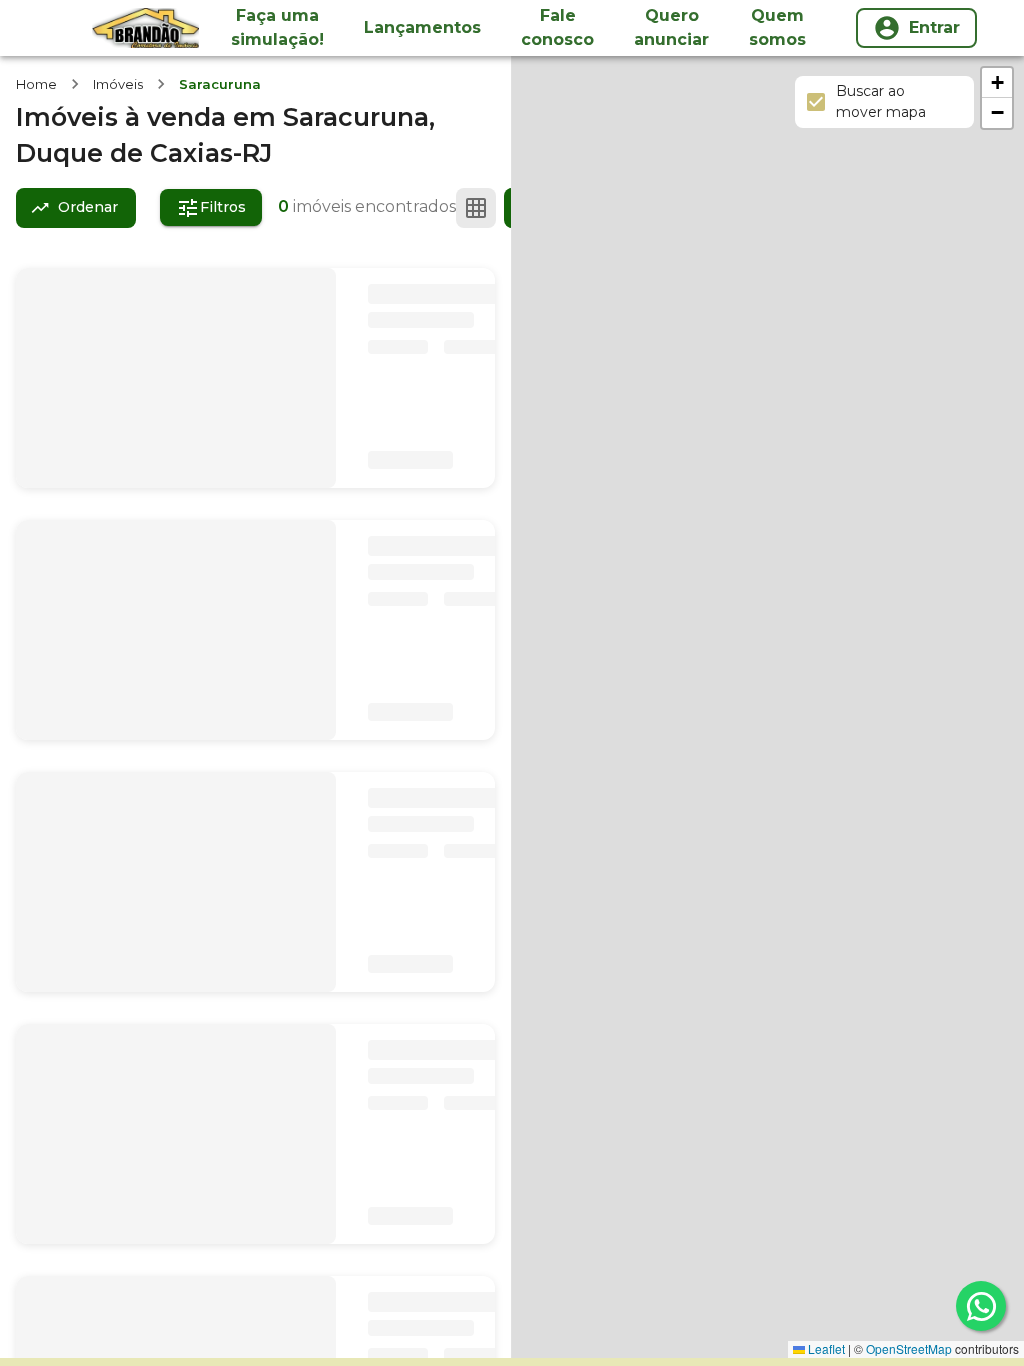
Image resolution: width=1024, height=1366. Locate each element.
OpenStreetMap (909, 1348)
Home (36, 84)
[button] (997, 83)
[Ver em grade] (476, 208)
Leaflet (825, 1348)
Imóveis (118, 84)
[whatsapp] (981, 1306)
